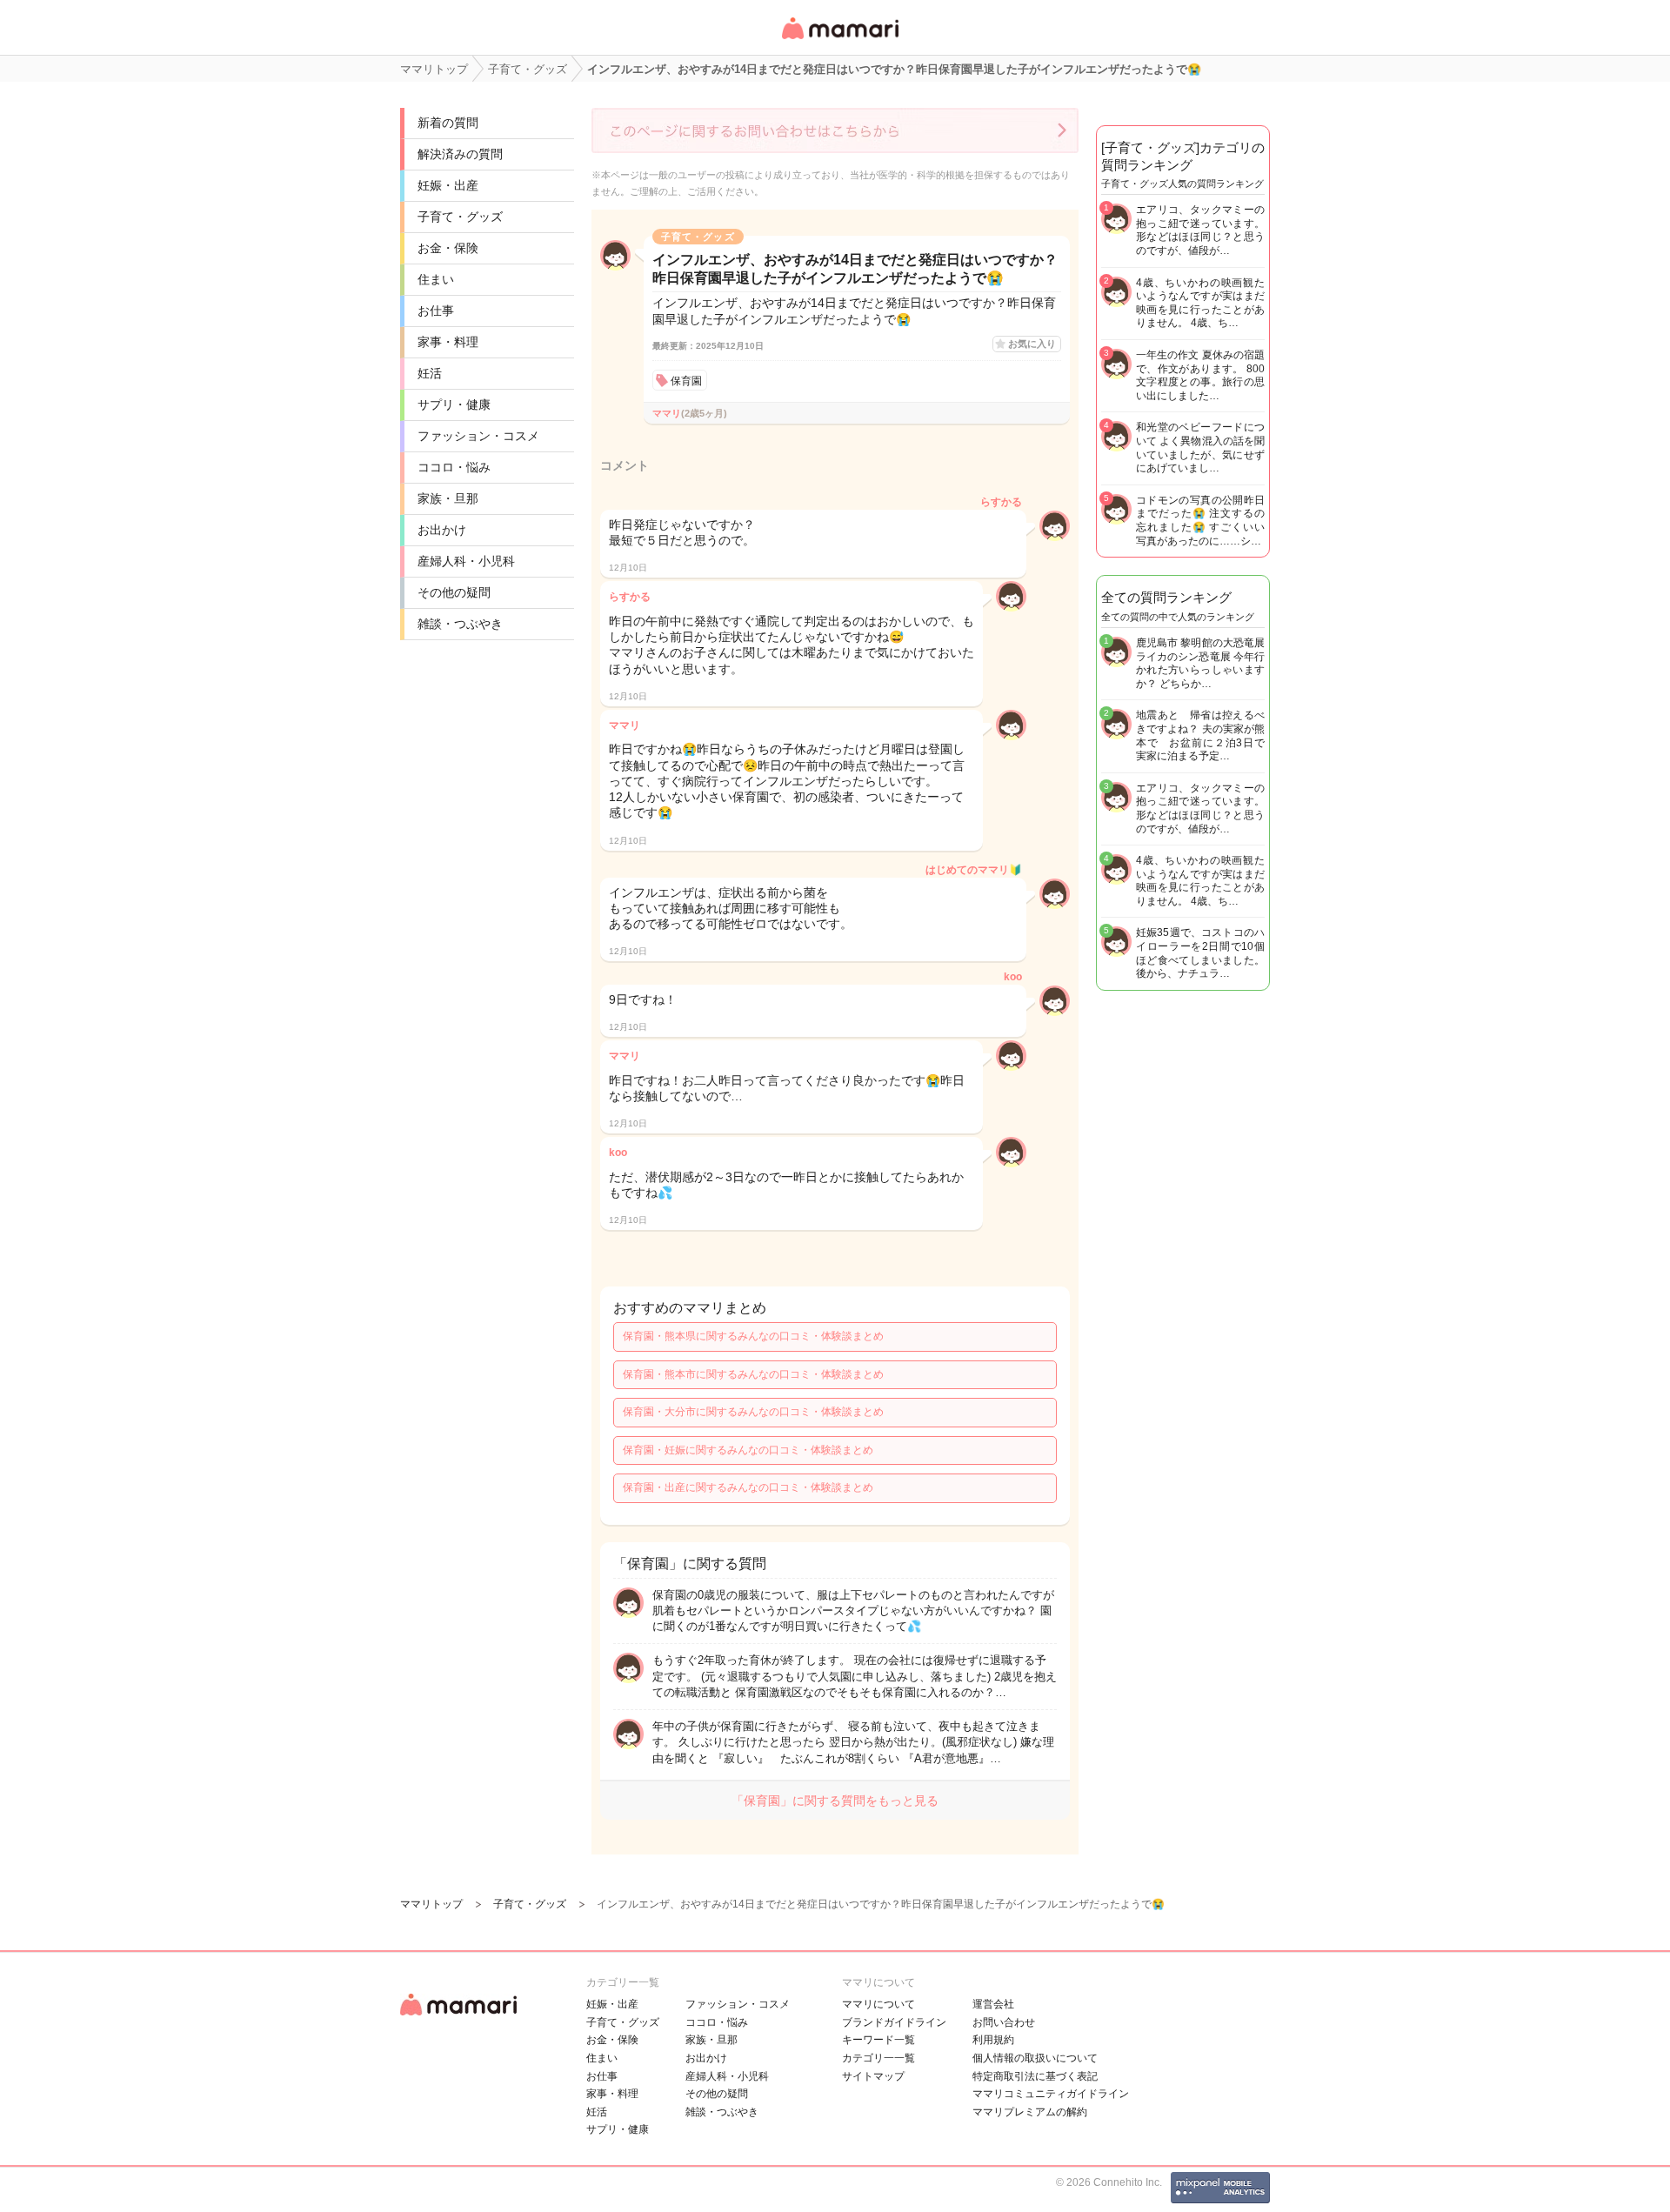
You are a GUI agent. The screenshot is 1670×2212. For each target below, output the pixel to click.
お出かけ (442, 530)
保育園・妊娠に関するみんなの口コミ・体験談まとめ (748, 1450)
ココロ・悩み (454, 467)
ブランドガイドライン (894, 2022)
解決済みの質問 (460, 154)
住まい (436, 279)
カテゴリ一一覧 (878, 2058)
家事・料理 (448, 342)
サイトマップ (873, 2076)
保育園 (686, 381)
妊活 (430, 373)
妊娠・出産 (448, 185)
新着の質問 (448, 123)
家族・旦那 (448, 498)
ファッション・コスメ (478, 436)
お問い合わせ (1004, 2022)
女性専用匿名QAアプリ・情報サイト (839, 40)
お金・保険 (448, 248)
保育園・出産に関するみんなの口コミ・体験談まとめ (748, 1487)
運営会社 (993, 2004)
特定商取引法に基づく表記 (1035, 2076)
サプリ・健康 (454, 404)
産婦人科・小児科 (466, 561)
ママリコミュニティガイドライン (1051, 2094)
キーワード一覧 (878, 2040)
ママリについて (878, 2004)
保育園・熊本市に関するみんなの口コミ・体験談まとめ (753, 1374)
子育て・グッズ (460, 217)
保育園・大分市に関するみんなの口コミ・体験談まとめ (753, 1412)
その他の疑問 (454, 592)
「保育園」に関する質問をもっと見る (835, 1801)
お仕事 (436, 311)
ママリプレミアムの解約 (1030, 2112)
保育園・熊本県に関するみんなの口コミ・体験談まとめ (753, 1336)
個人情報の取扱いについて (1035, 2058)
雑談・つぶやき (460, 624)
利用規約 (993, 2040)
